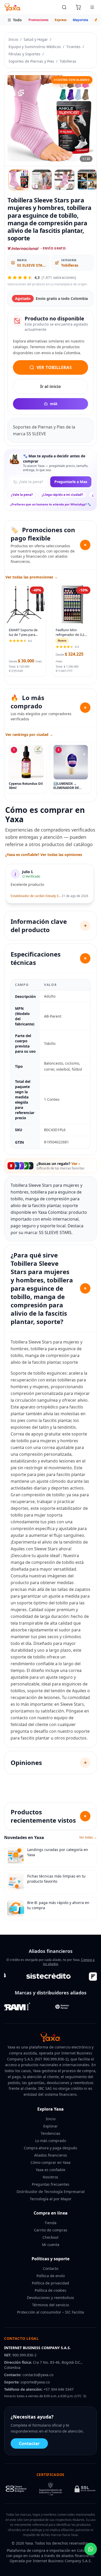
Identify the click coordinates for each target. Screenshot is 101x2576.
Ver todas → (88, 1837)
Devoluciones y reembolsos (51, 2298)
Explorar (51, 2126)
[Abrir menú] (92, 7)
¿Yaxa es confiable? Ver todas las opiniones (44, 855)
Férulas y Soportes (24, 54)
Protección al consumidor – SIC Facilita (51, 2312)
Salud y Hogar (36, 39)
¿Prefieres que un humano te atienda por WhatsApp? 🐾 (51, 504)
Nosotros (51, 2177)
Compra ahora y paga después (51, 2148)
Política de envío (51, 2276)
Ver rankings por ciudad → (29, 734)
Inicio (13, 39)
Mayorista (80, 20)
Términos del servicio (51, 2305)
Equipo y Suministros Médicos (35, 47)
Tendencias (51, 2133)
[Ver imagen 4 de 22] (87, 180)
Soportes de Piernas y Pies (31, 61)
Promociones (38, 20)
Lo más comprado (51, 2141)
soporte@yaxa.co (35, 2382)
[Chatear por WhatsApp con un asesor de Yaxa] (91, 2549)
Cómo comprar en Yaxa (51, 2162)
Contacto (51, 2268)
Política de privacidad (51, 2283)
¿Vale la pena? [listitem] (22, 495)
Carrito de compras (51, 2230)
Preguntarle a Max (71, 482)
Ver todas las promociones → (32, 577)
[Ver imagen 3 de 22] (64, 180)
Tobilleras (68, 61)
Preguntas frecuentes (51, 2184)
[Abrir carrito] (78, 7)
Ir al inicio (51, 386)
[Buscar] (64, 7)
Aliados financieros (51, 2155)
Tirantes (73, 47)
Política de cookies (51, 2290)
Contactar (29, 2443)
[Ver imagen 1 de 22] (19, 180)
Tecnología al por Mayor (51, 2199)
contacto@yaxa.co (38, 2375)
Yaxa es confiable (51, 2170)
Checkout (51, 2237)
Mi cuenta (51, 2245)
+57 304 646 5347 (59, 2389)
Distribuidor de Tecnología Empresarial (51, 2192)
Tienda (51, 2223)
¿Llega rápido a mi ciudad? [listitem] (62, 495)
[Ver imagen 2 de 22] (42, 180)
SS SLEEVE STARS (32, 265)
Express (61, 20)
